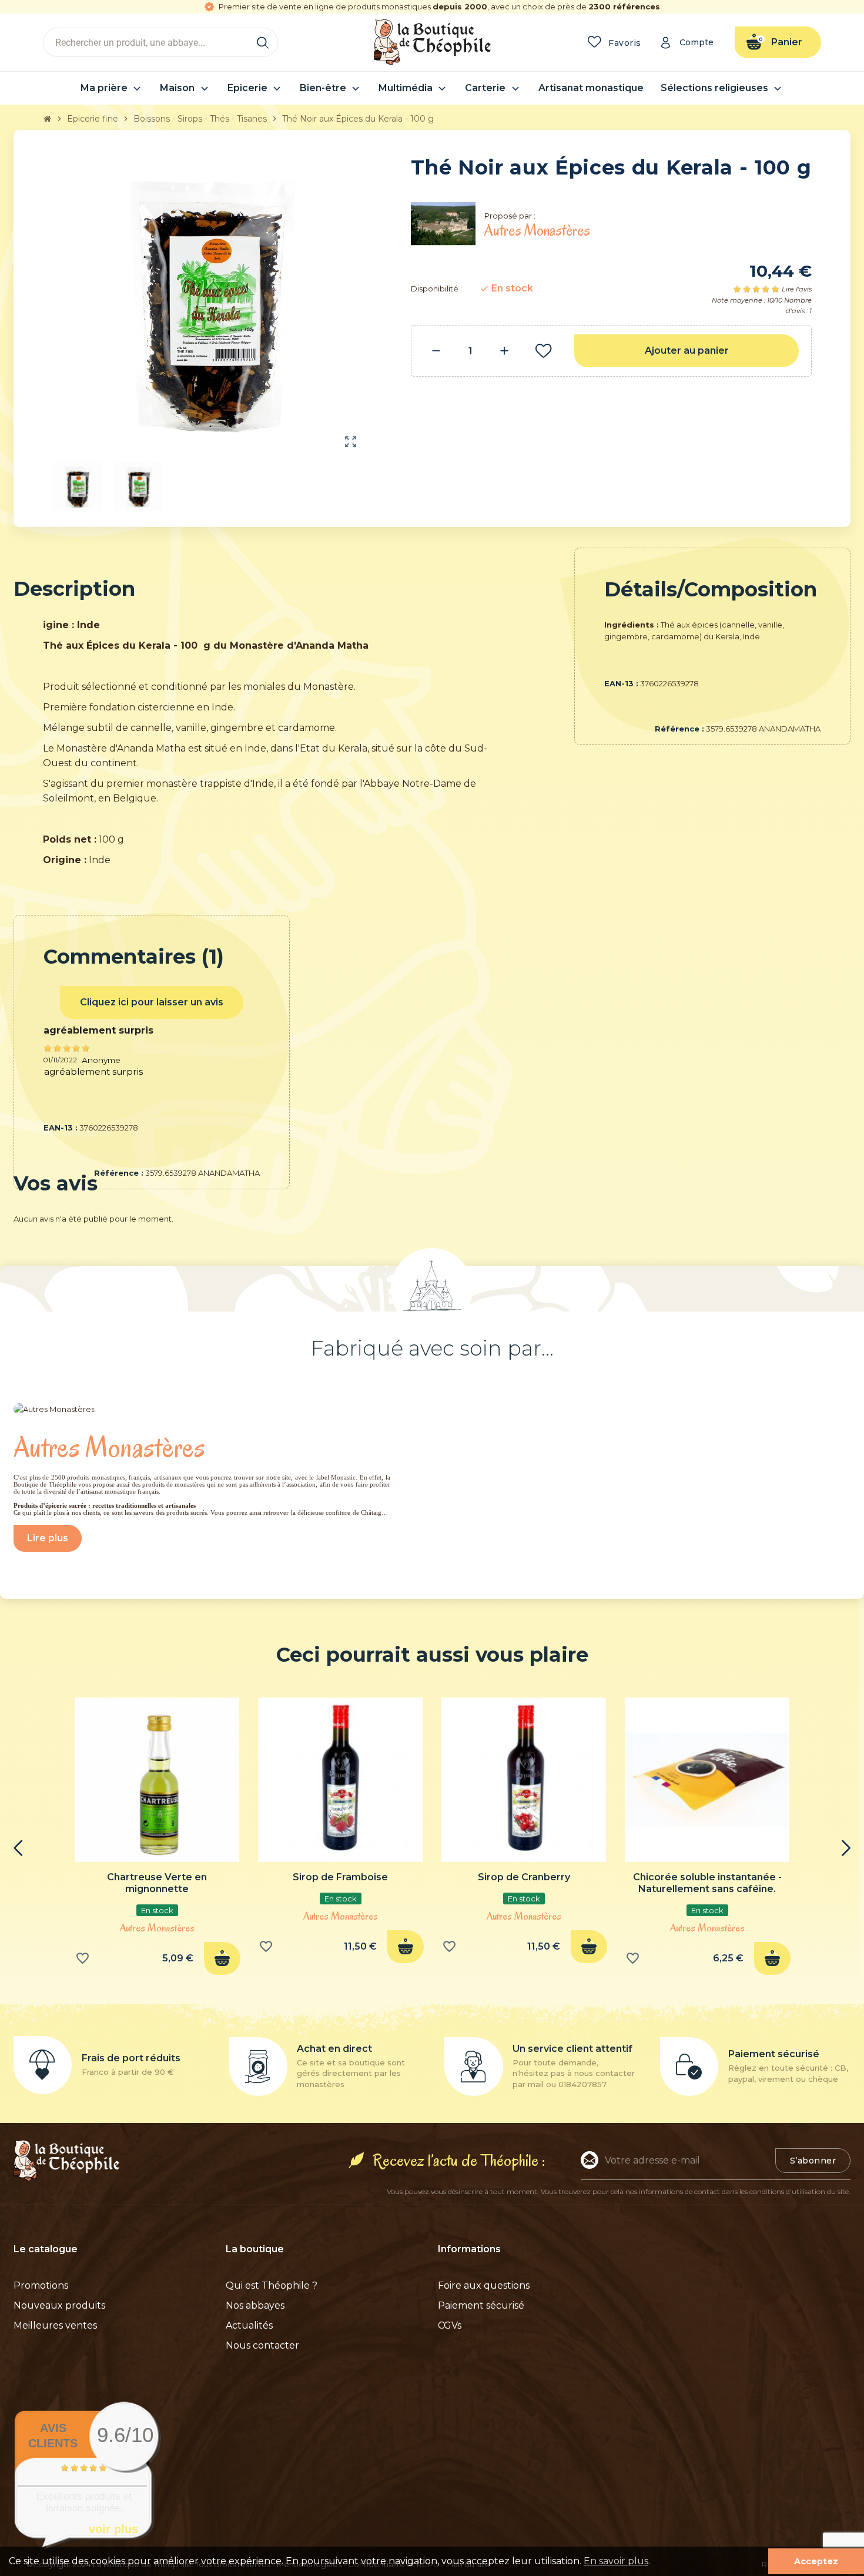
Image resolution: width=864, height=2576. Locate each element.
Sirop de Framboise (340, 1877)
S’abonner (813, 2161)
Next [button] (846, 1848)
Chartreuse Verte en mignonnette (157, 1883)
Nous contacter (262, 2345)
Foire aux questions (484, 2285)
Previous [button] (18, 1848)
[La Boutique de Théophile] (432, 41)
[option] (157, 1840)
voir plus (113, 2529)
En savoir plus (616, 2561)
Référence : (679, 729)
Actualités (249, 2325)
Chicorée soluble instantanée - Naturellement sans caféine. (707, 1883)
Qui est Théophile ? (272, 2285)
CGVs (450, 2325)
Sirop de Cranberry (524, 1877)
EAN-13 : (621, 683)
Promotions (41, 2285)
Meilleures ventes (55, 2325)
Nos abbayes (255, 2305)
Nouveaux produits (59, 2305)
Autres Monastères (157, 1928)
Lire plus (48, 1538)
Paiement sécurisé (481, 2305)
